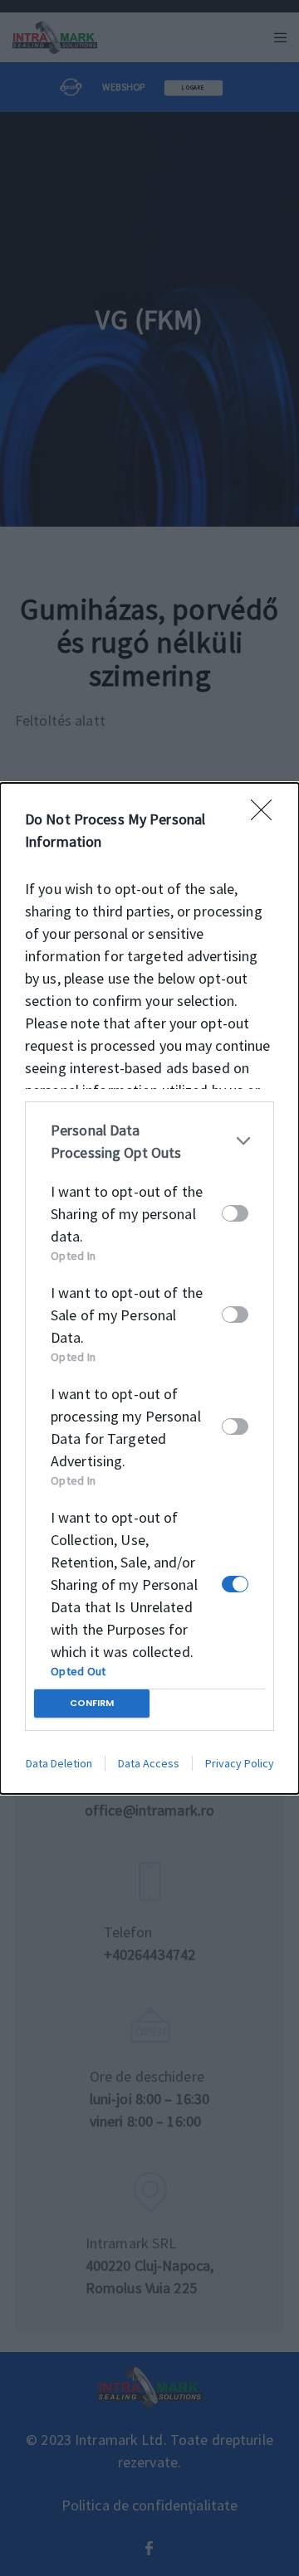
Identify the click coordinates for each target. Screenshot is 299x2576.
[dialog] (149, 1288)
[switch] (235, 1213)
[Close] (267, 815)
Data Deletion (59, 1763)
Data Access (149, 1763)
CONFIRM (92, 1703)
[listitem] (149, 1141)
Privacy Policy (240, 1763)
